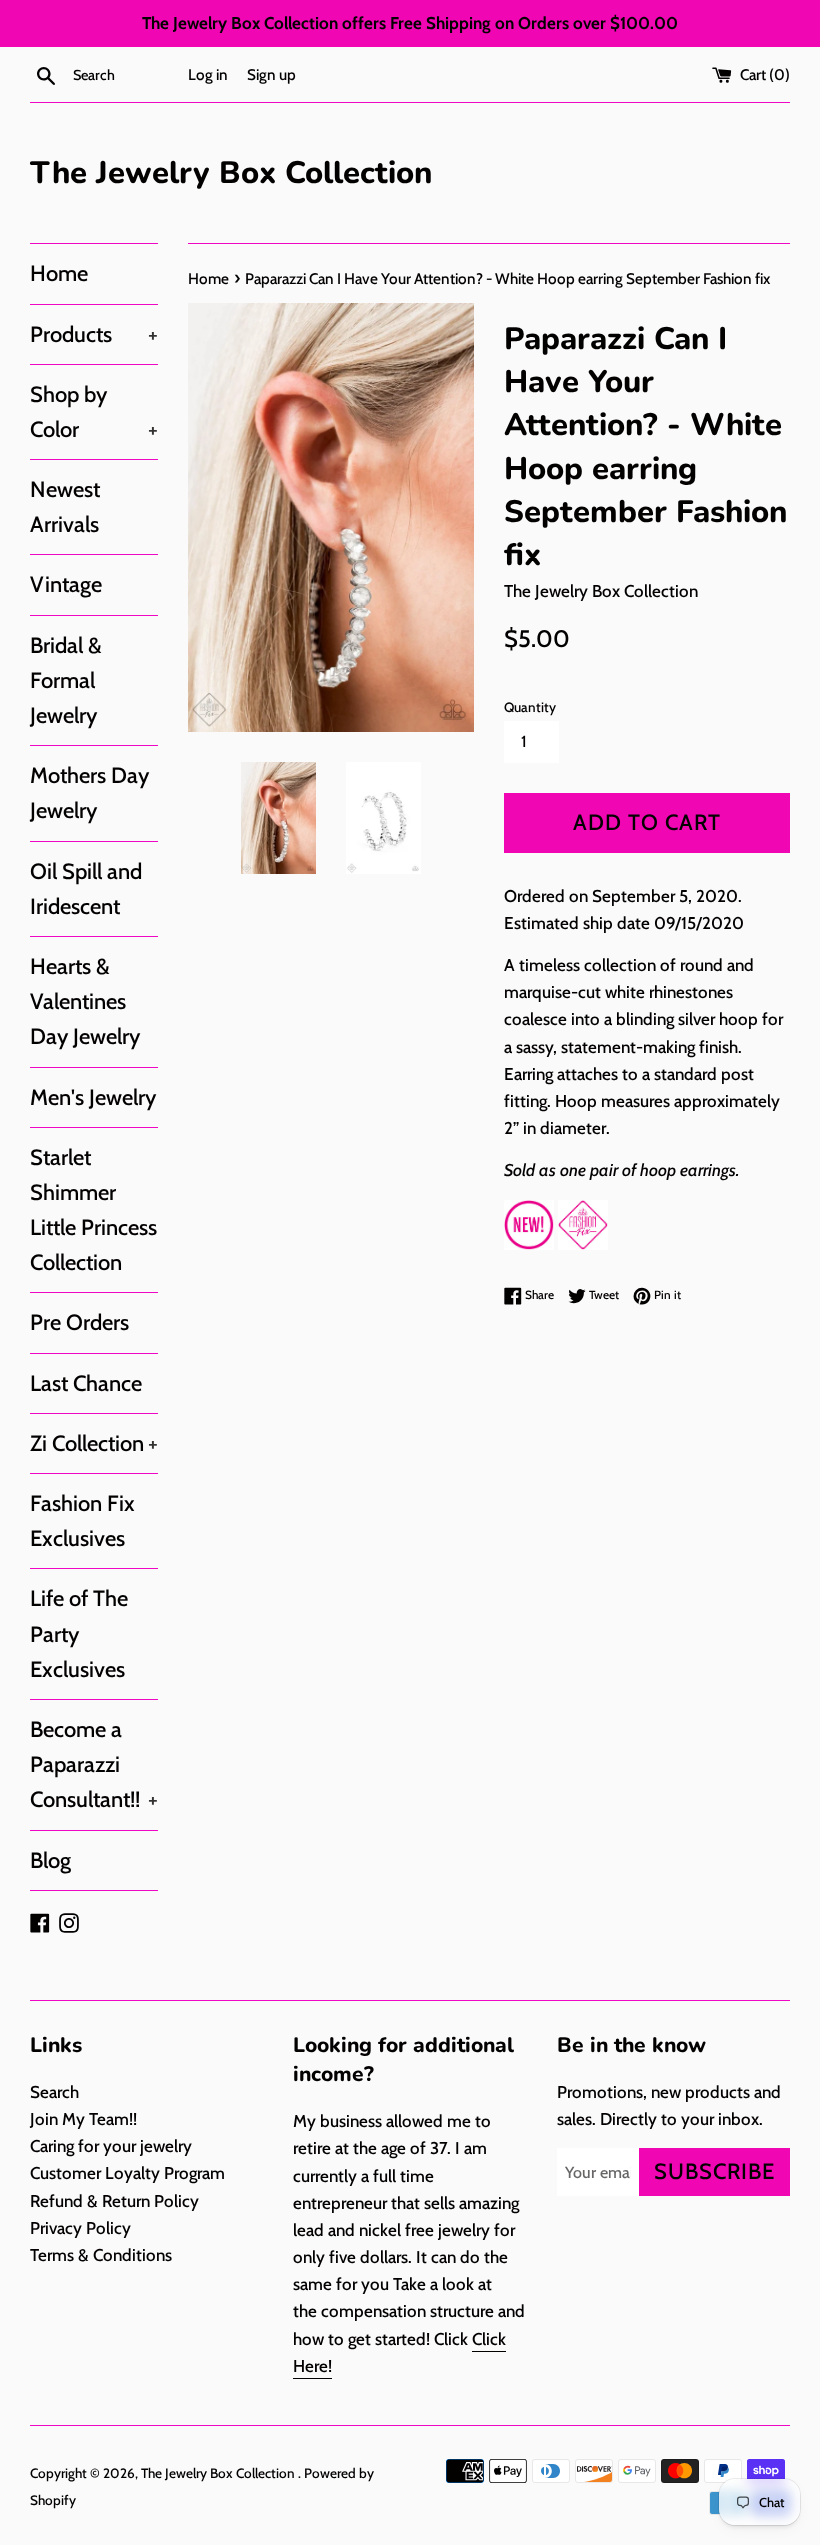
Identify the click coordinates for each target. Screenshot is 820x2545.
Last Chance (86, 1383)
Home (59, 273)
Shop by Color (94, 412)
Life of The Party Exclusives (79, 1633)
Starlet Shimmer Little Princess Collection (93, 1210)
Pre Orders (79, 1322)
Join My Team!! (83, 2119)
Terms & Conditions (101, 2255)
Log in (208, 74)
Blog (50, 1860)
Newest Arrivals (65, 507)
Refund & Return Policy (114, 2201)
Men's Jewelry (93, 1097)
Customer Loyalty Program (127, 2173)
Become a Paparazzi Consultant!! (94, 1764)
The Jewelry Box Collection (231, 173)
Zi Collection (94, 1443)
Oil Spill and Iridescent (86, 889)
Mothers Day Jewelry (89, 793)
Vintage (66, 584)
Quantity (530, 707)
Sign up (271, 74)
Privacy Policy (80, 2228)
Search (54, 2092)
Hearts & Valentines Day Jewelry (85, 1001)
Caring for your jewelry (111, 2146)
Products (94, 334)
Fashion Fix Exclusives (82, 1521)
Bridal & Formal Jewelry (66, 680)
